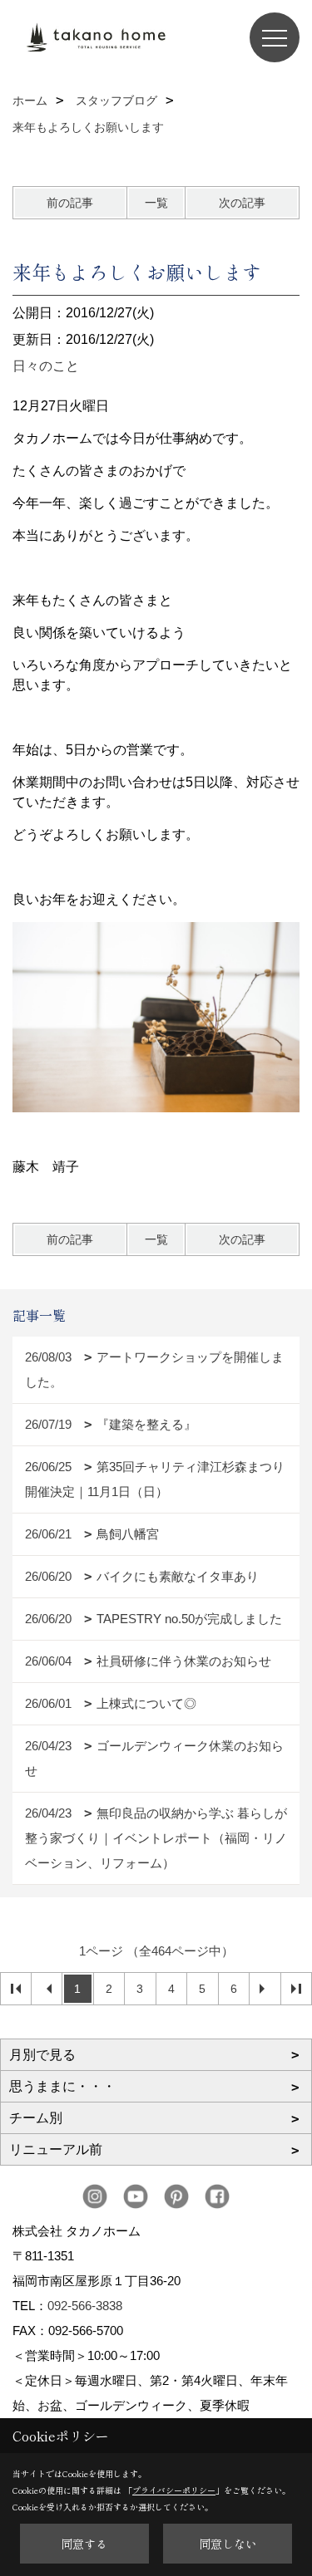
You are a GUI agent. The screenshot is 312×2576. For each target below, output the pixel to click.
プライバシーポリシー (174, 2490)
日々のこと (46, 366)
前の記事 (70, 203)
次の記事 (242, 203)
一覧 (156, 203)
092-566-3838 (85, 2306)
